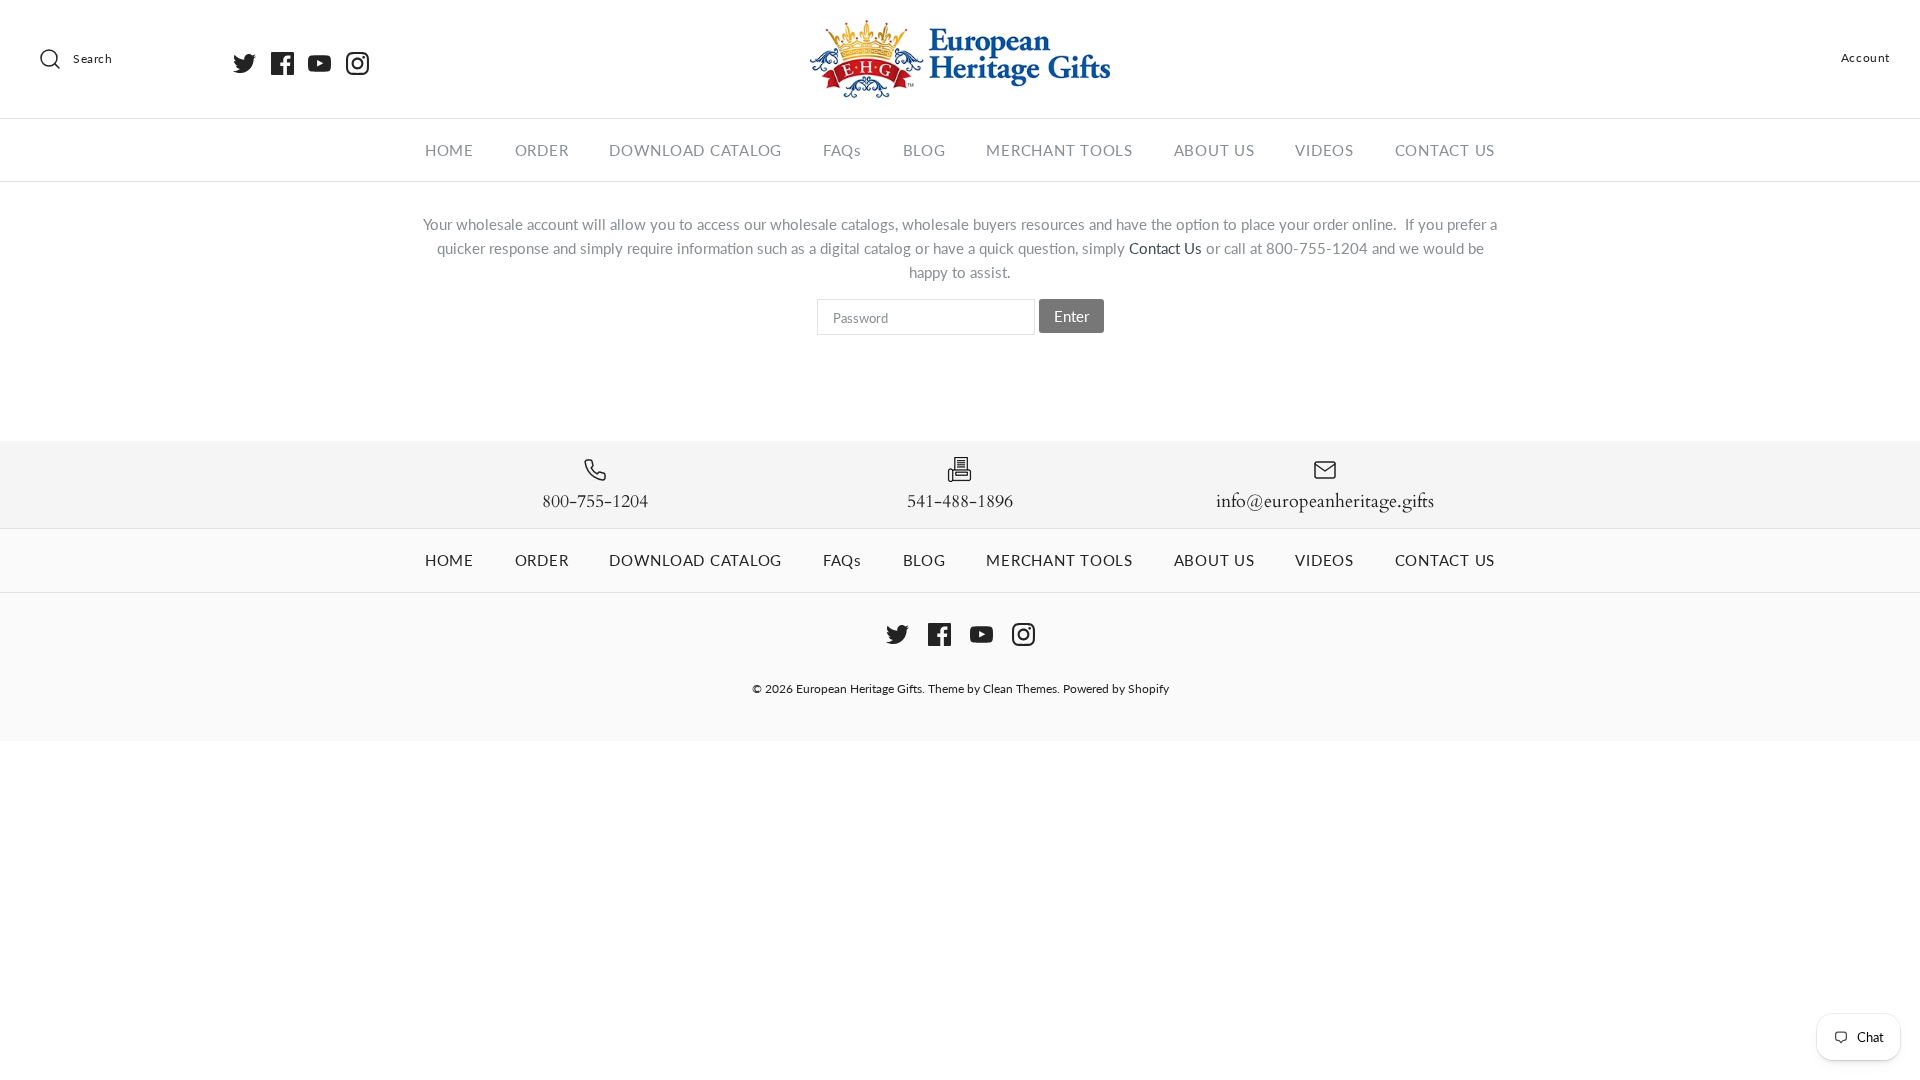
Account (1865, 57)
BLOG (924, 150)
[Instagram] (357, 63)
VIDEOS (1324, 150)
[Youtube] (319, 63)
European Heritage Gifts (859, 688)
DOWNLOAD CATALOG (695, 150)
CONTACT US (1445, 150)
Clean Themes (1020, 688)
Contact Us (1167, 248)
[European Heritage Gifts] (960, 32)
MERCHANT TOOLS (1059, 150)
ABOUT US (1214, 150)
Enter (1071, 316)
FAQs (842, 150)
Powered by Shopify (1116, 688)
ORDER (542, 150)
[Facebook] (282, 63)
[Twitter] (244, 63)
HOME (449, 150)
